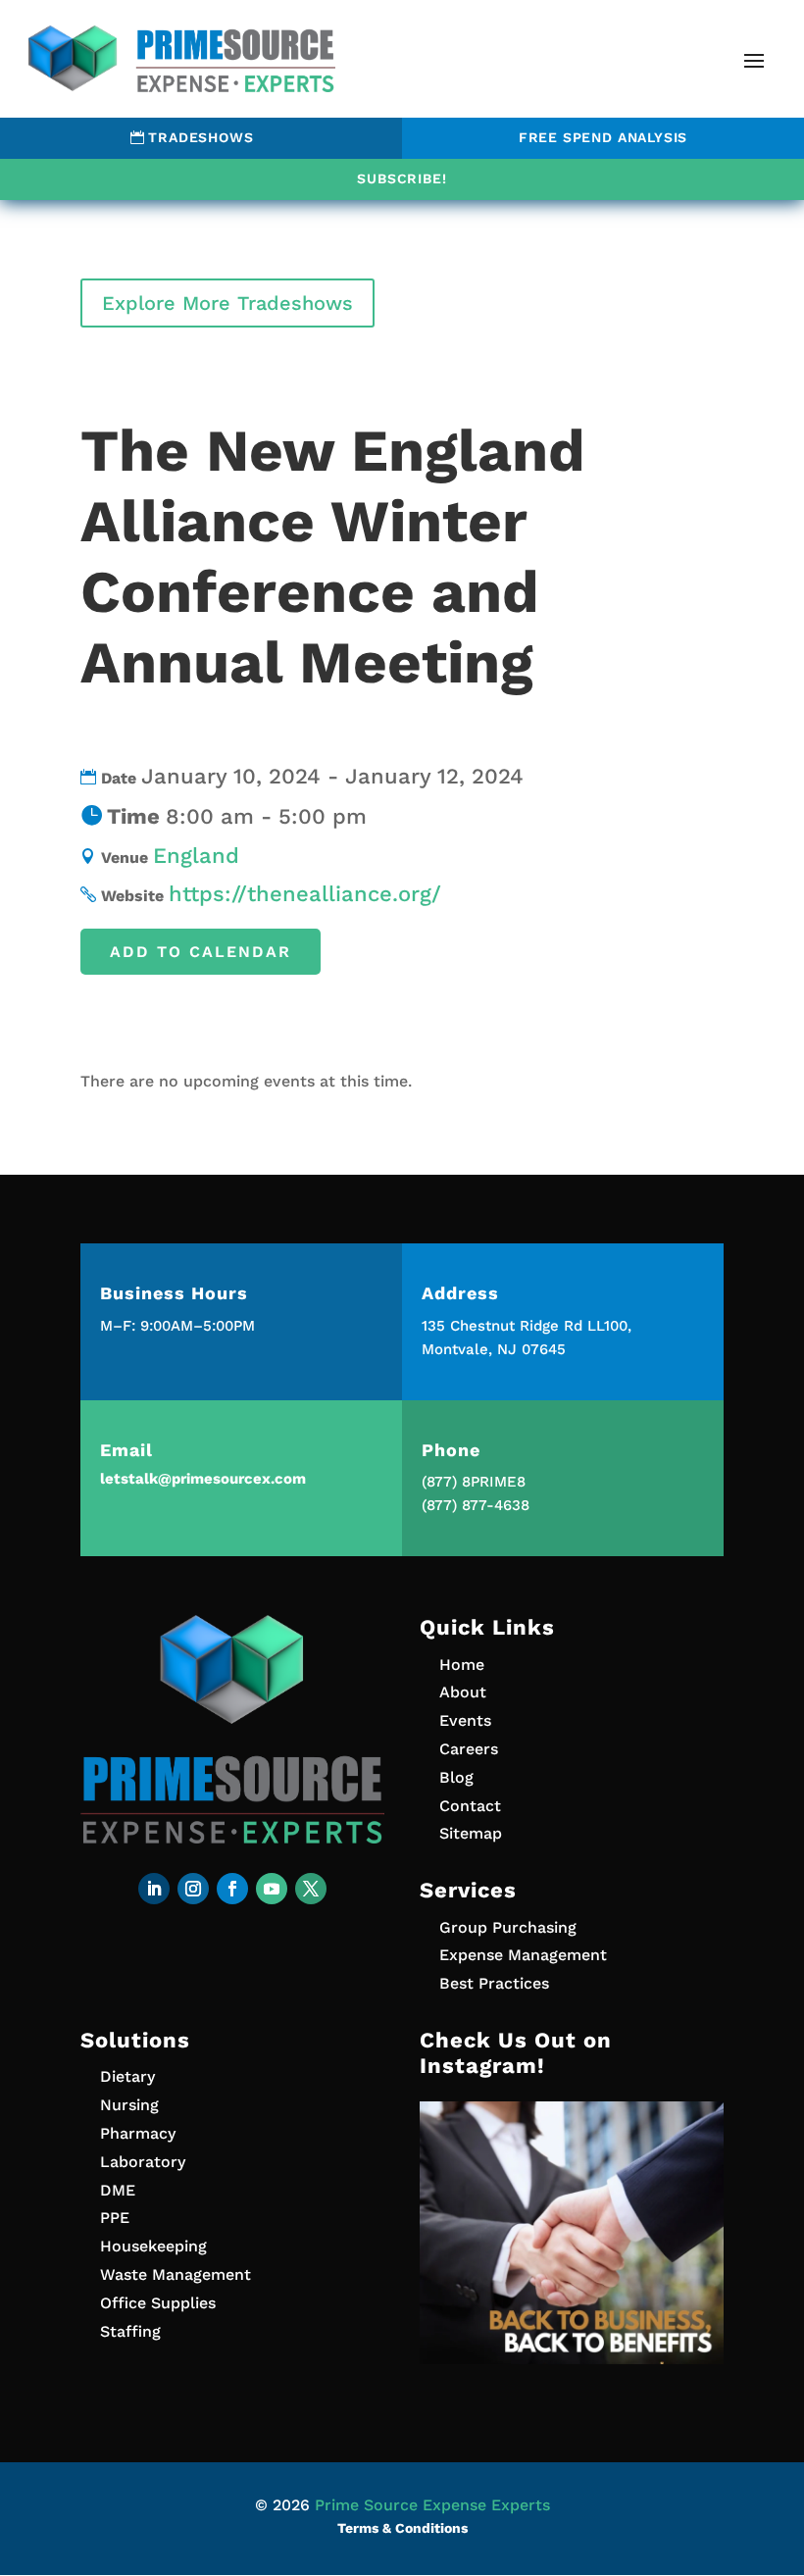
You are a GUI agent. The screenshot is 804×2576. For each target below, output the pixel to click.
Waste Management (176, 2274)
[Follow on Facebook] (232, 1889)
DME (118, 2190)
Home (462, 1665)
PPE (115, 2218)
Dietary (127, 2076)
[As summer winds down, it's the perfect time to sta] (572, 2253)
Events (465, 1720)
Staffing (130, 2331)
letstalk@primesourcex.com (203, 1479)
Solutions (135, 2040)
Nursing (129, 2105)
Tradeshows (201, 137)
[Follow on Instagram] (193, 1889)
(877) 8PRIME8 (474, 1482)
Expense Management (523, 1955)
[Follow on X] (311, 1889)
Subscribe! (402, 178)
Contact (470, 1806)
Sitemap (471, 1833)
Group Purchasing (508, 1927)
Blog (456, 1777)
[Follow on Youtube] (272, 1889)
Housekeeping (153, 2246)
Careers (469, 1749)
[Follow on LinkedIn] (154, 1889)
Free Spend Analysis (603, 137)
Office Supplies (158, 2303)
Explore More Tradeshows (227, 303)
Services (468, 1890)
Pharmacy (138, 2133)
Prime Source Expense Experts (432, 2505)
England (196, 856)
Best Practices (494, 1983)
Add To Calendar (201, 952)
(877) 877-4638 (476, 1505)
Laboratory (143, 2162)
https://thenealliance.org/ (305, 894)
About (463, 1692)
